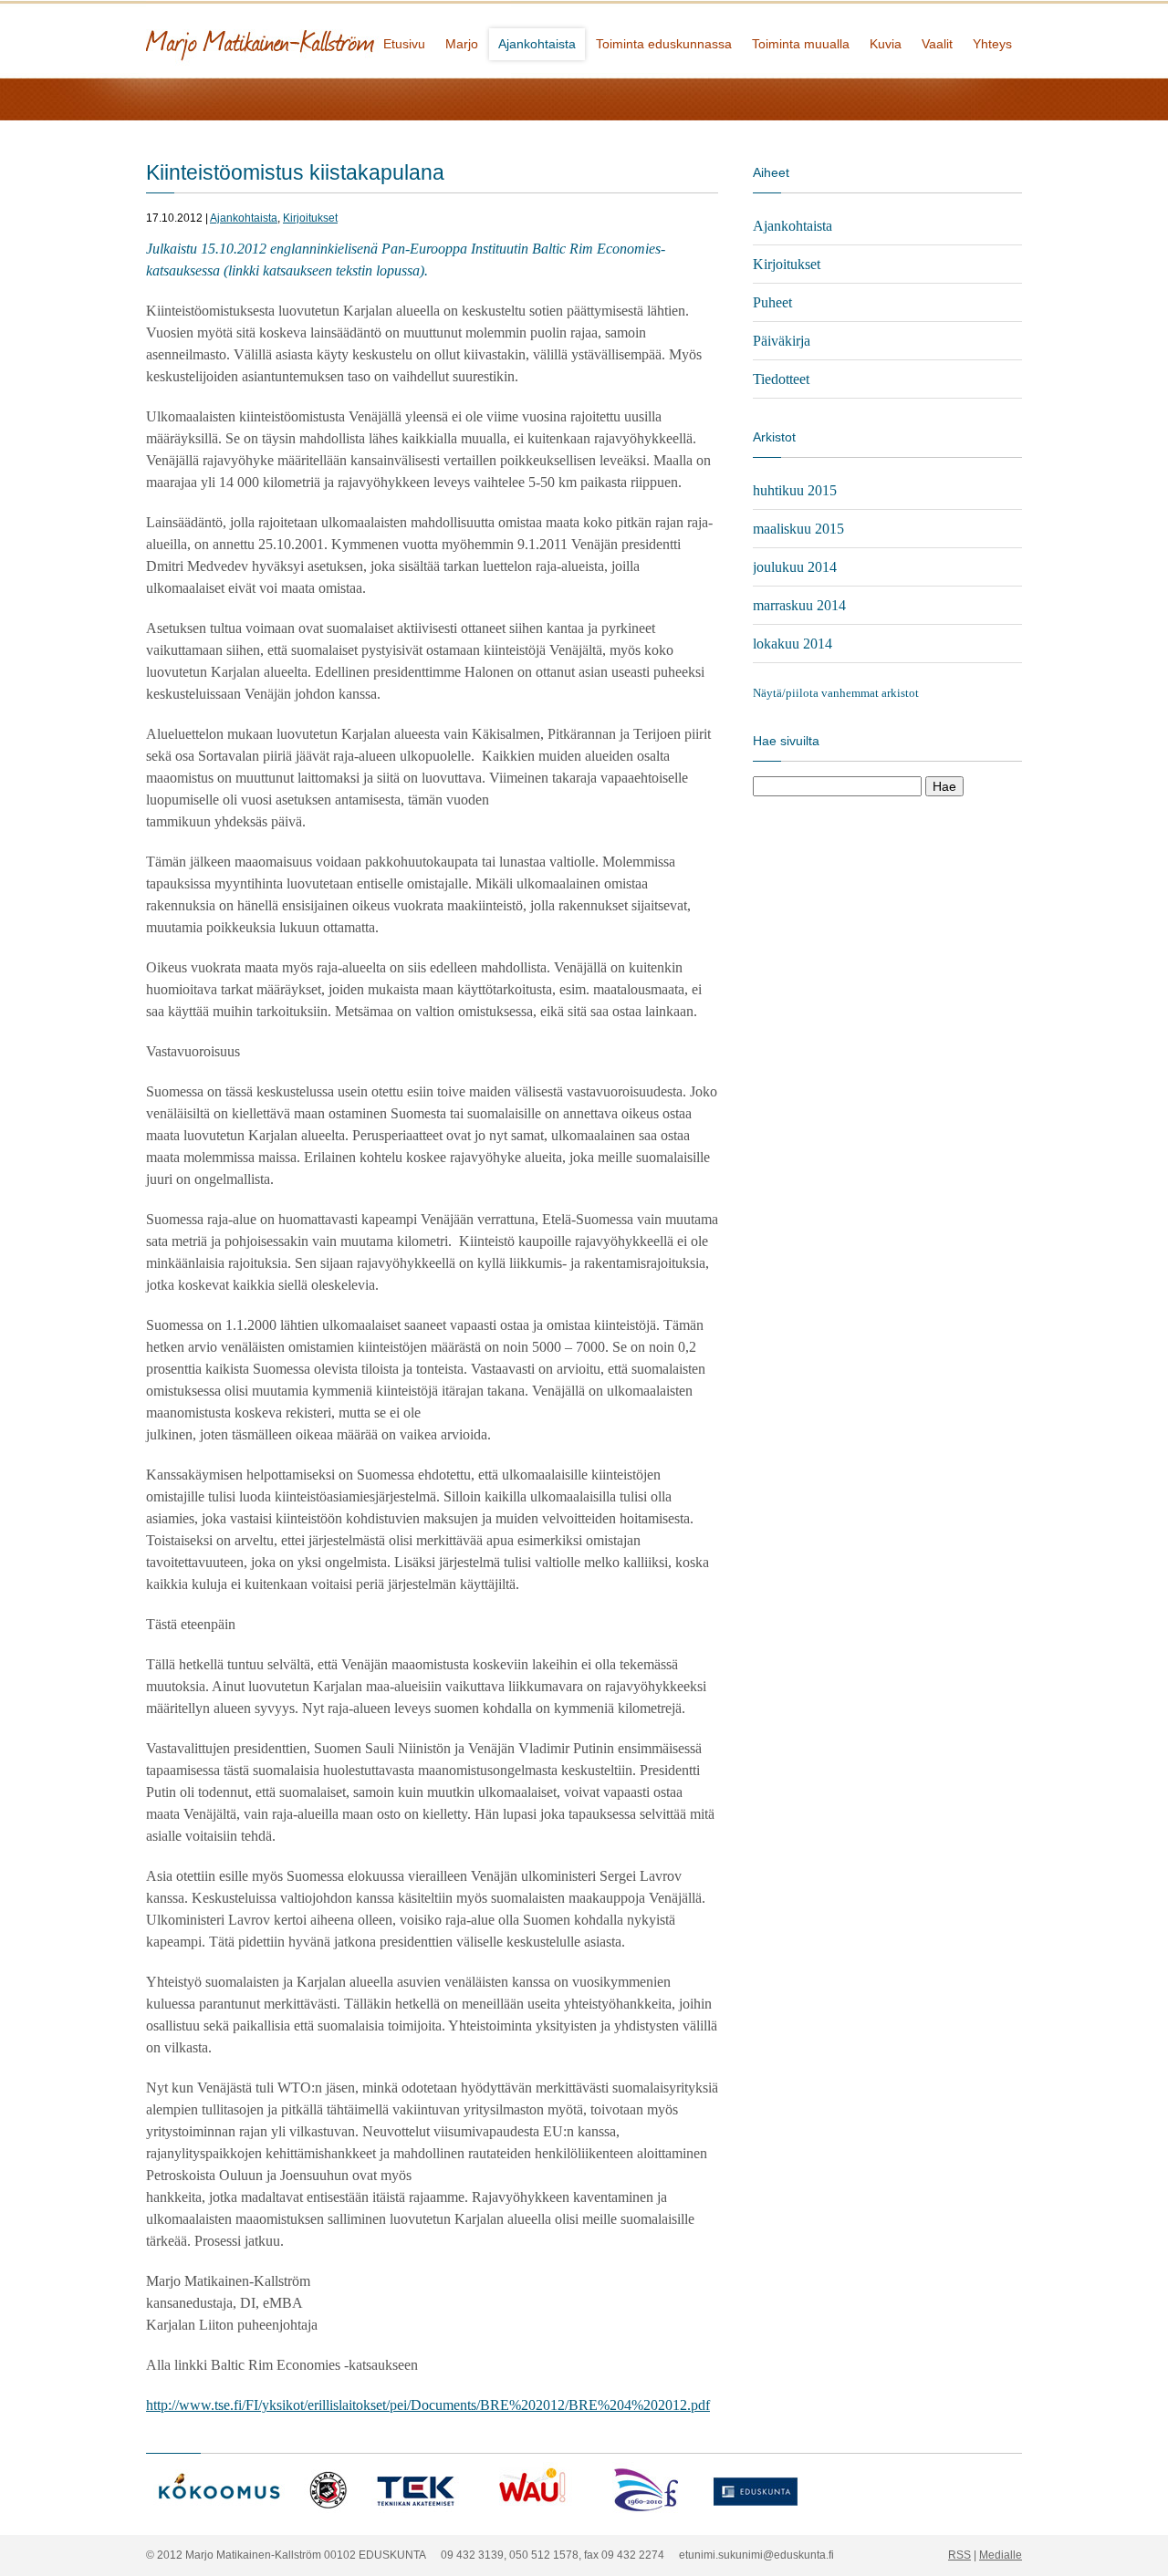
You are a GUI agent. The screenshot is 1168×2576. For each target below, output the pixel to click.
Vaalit (937, 44)
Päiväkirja (782, 341)
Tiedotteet (781, 379)
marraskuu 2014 (799, 605)
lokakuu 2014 (793, 644)
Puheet (772, 302)
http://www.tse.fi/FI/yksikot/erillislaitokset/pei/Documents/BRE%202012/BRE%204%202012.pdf (428, 2405)
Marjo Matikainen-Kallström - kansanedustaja (328, 39)
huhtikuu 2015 (795, 490)
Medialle (1001, 2555)
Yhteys (992, 44)
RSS (959, 2555)
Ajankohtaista (537, 44)
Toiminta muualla (801, 44)
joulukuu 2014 (795, 567)
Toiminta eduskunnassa (664, 44)
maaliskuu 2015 (798, 529)
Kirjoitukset (310, 218)
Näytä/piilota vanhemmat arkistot (836, 693)
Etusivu (404, 44)
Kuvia (886, 44)
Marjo (462, 44)
